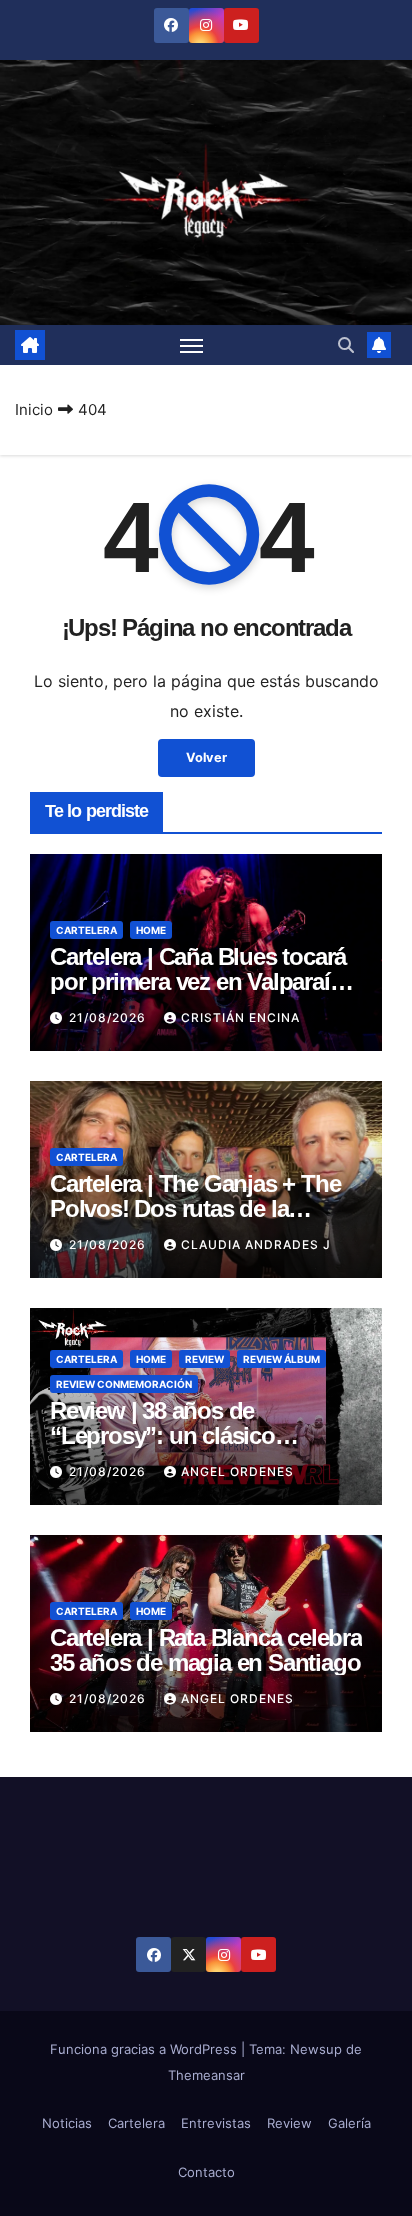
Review (204, 1359)
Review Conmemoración (124, 1384)
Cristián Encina (240, 1017)
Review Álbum (281, 1359)
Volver (206, 757)
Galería (349, 2123)
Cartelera (86, 930)
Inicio (34, 409)
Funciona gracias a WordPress (145, 2049)
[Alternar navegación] (192, 345)
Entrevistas (216, 2123)
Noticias (67, 2123)
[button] (346, 345)
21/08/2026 (109, 1017)
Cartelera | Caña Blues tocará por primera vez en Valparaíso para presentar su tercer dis (202, 981)
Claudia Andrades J (256, 1244)
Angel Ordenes (237, 1471)
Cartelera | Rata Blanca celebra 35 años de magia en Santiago (206, 1650)
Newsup (316, 2049)
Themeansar (206, 2075)
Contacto (206, 2172)
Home (151, 930)
